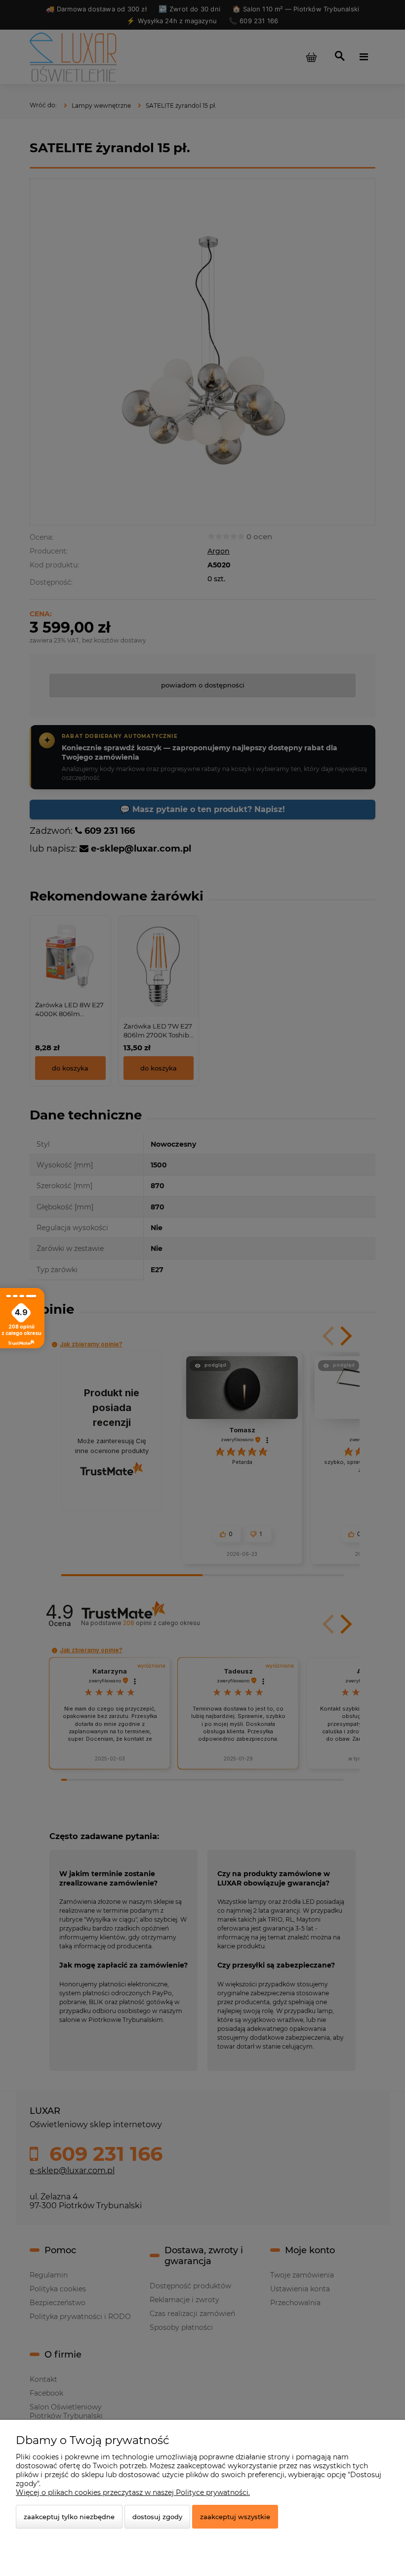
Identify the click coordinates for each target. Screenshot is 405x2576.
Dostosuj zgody (157, 2517)
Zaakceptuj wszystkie (235, 2517)
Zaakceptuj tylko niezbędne (69, 2517)
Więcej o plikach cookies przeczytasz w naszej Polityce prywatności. (133, 2492)
